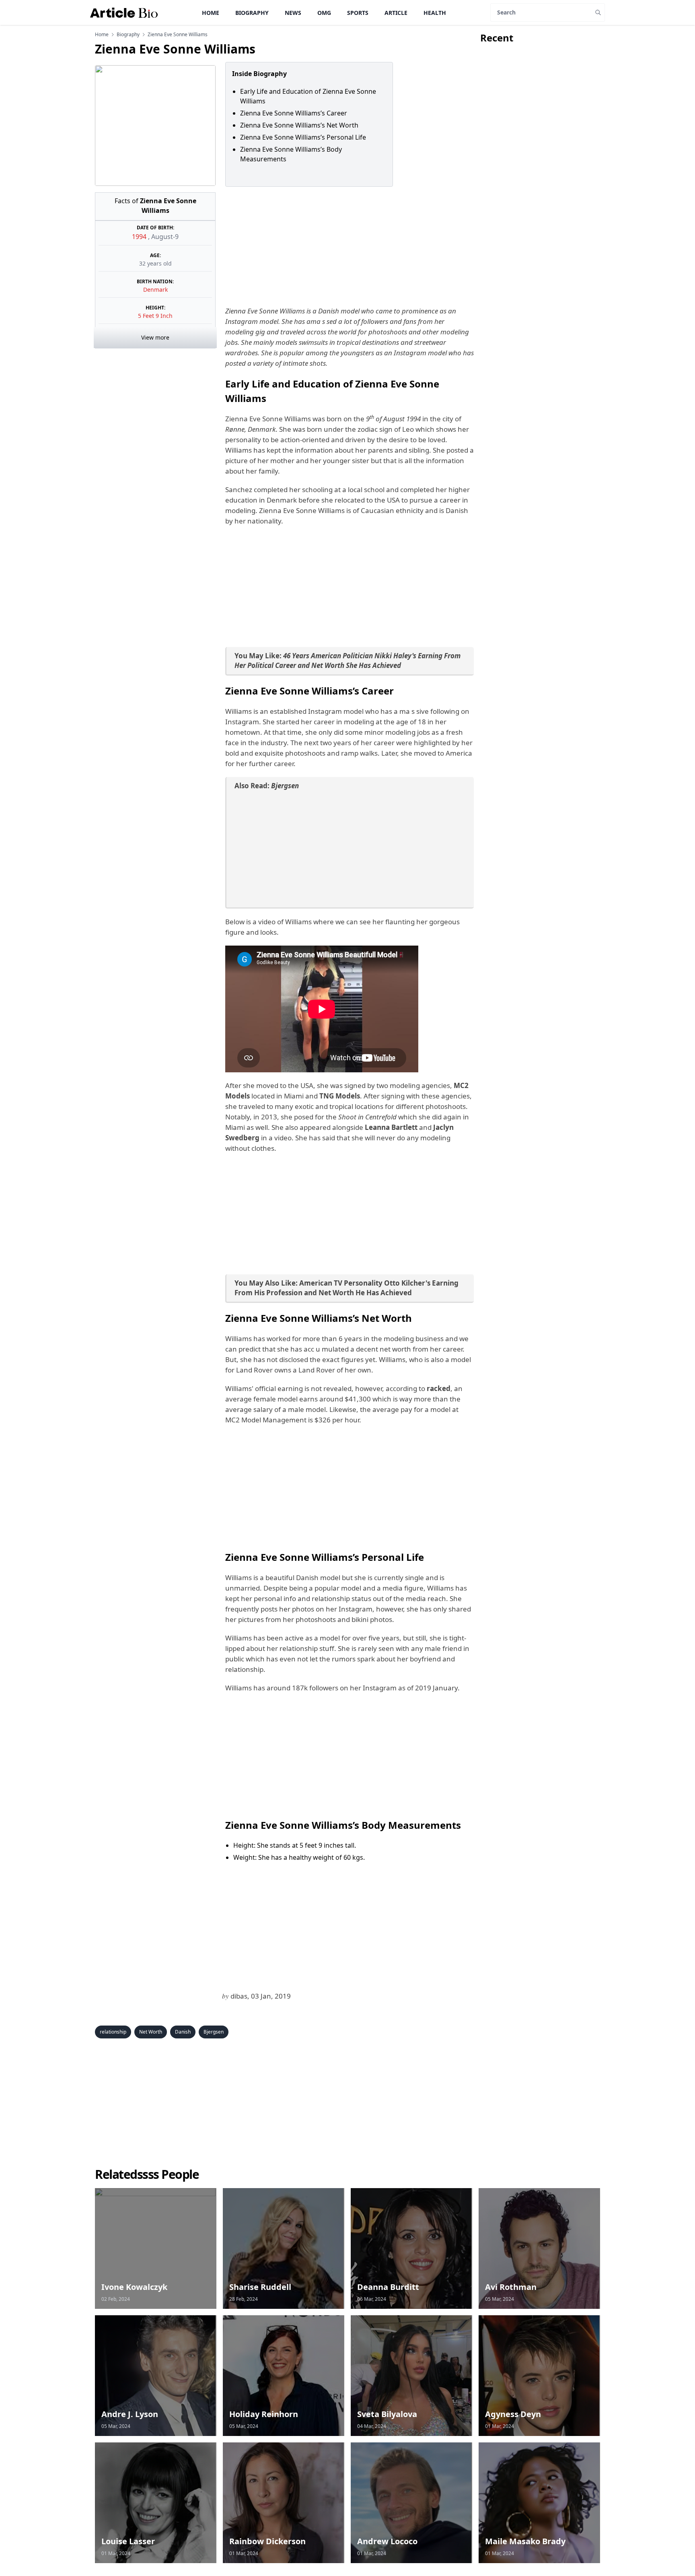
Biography (252, 13)
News (293, 13)
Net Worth (151, 2032)
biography (128, 35)
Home (211, 13)
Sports (358, 13)
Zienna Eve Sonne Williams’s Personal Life (303, 137)
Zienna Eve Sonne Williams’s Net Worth (299, 125)
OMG (324, 13)
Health (435, 13)
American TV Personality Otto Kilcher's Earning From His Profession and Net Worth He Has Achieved (346, 1288)
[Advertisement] (348, 246)
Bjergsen (214, 2032)
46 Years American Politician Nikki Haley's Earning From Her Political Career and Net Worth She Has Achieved (347, 660)
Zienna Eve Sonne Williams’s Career (294, 113)
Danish (183, 2032)
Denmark (155, 290)
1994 (140, 237)
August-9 (165, 237)
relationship (113, 2032)
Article (396, 13)
